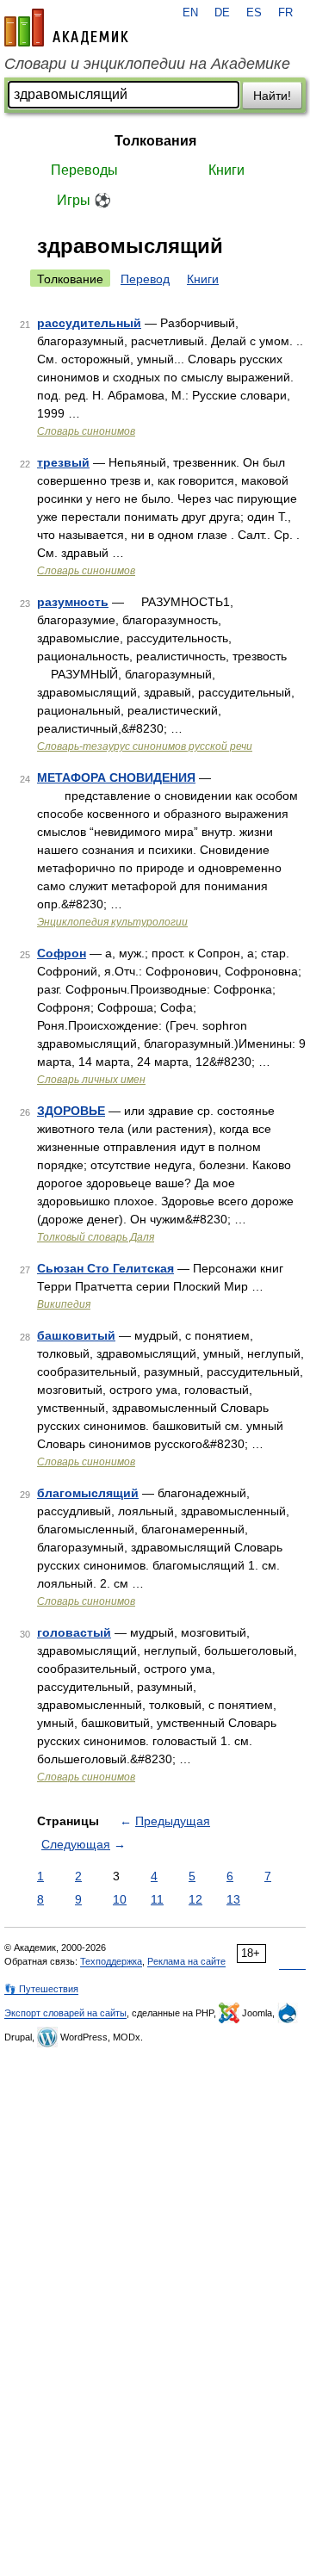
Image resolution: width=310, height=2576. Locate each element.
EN (190, 13)
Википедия (64, 1304)
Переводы (84, 170)
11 (157, 1899)
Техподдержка (111, 1961)
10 (120, 1899)
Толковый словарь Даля (96, 1237)
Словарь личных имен (91, 1080)
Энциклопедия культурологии (112, 922)
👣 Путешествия (41, 1989)
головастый (74, 1632)
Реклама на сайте (186, 1961)
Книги (226, 170)
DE (222, 13)
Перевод (145, 279)
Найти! (272, 96)
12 (195, 1899)
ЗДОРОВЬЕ (71, 1111)
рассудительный (89, 323)
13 (233, 1899)
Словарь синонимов (86, 431)
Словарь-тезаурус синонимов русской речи (145, 746)
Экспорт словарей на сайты (65, 2013)
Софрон (62, 953)
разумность (73, 602)
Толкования (155, 141)
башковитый (76, 1335)
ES (254, 13)
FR (285, 13)
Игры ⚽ (84, 200)
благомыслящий (88, 1493)
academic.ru (66, 28)
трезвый (63, 462)
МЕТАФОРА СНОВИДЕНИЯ (116, 777)
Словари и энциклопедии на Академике (147, 64)
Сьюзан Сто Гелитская (105, 1268)
